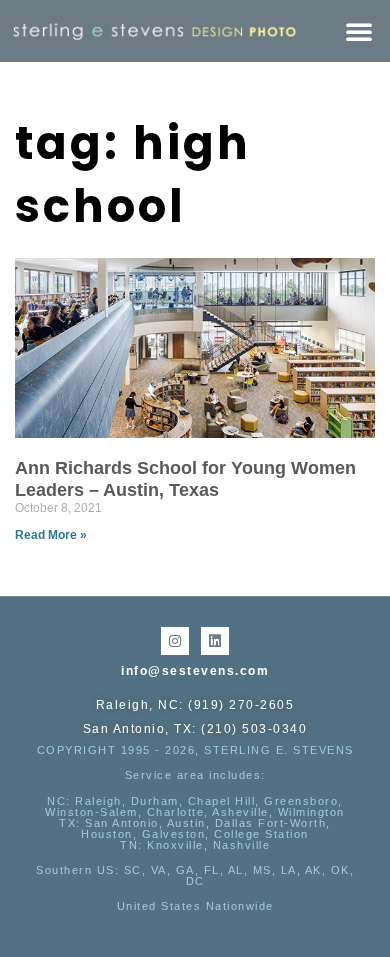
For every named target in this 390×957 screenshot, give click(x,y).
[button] (359, 31)
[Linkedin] (215, 641)
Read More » (51, 535)
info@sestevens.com (195, 671)
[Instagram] (175, 641)
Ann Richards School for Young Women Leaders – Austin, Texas (185, 479)
